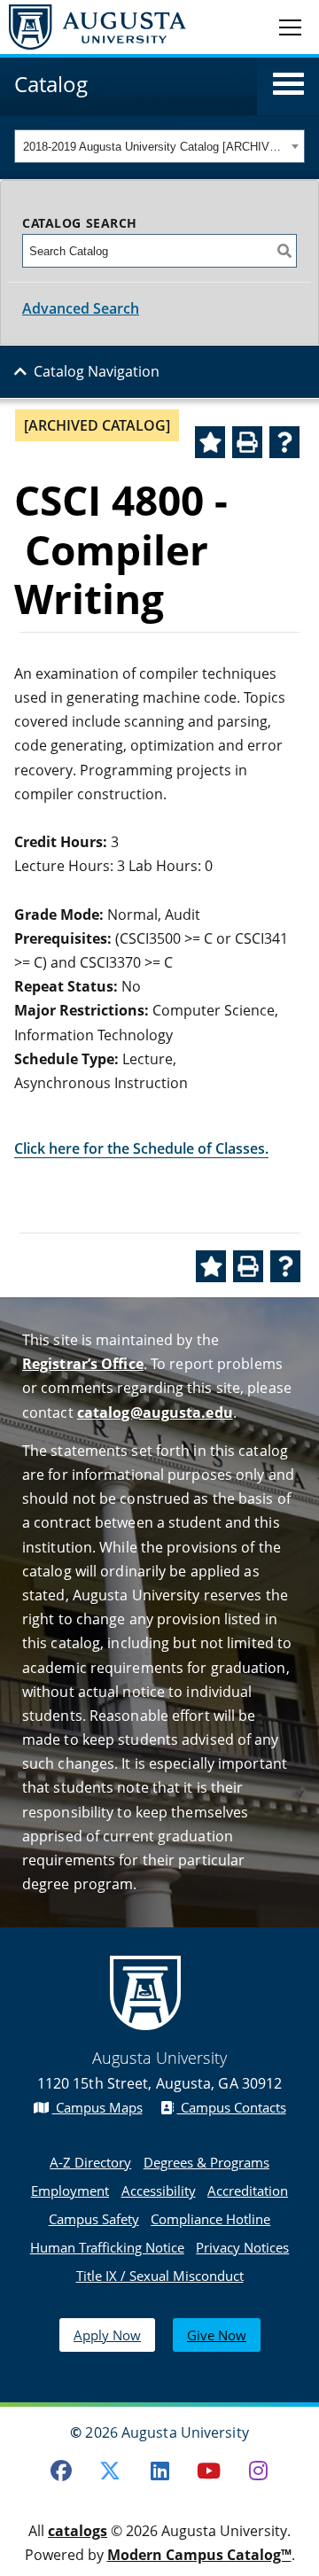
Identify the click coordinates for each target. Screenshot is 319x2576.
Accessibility (159, 2191)
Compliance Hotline (210, 2219)
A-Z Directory (90, 2162)
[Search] (284, 251)
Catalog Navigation (97, 371)
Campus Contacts (232, 2107)
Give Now (217, 2335)
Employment (70, 2191)
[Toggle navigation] (290, 27)
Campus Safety (94, 2219)
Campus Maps (97, 2107)
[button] (288, 84)
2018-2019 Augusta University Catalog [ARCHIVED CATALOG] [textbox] (155, 147)
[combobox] (159, 146)
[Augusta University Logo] (93, 27)
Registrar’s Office (83, 1364)
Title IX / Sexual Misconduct (160, 2276)
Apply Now (107, 2335)
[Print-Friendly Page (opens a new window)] (247, 442)
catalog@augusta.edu (155, 1413)
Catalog (51, 84)
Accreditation (248, 2191)
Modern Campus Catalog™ (199, 2555)
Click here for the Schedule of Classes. (141, 1148)
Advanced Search (81, 308)
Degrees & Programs (206, 2162)
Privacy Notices (242, 2247)
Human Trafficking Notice (107, 2247)
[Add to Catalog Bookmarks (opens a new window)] (210, 442)
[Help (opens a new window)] (284, 442)
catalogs (78, 2531)
